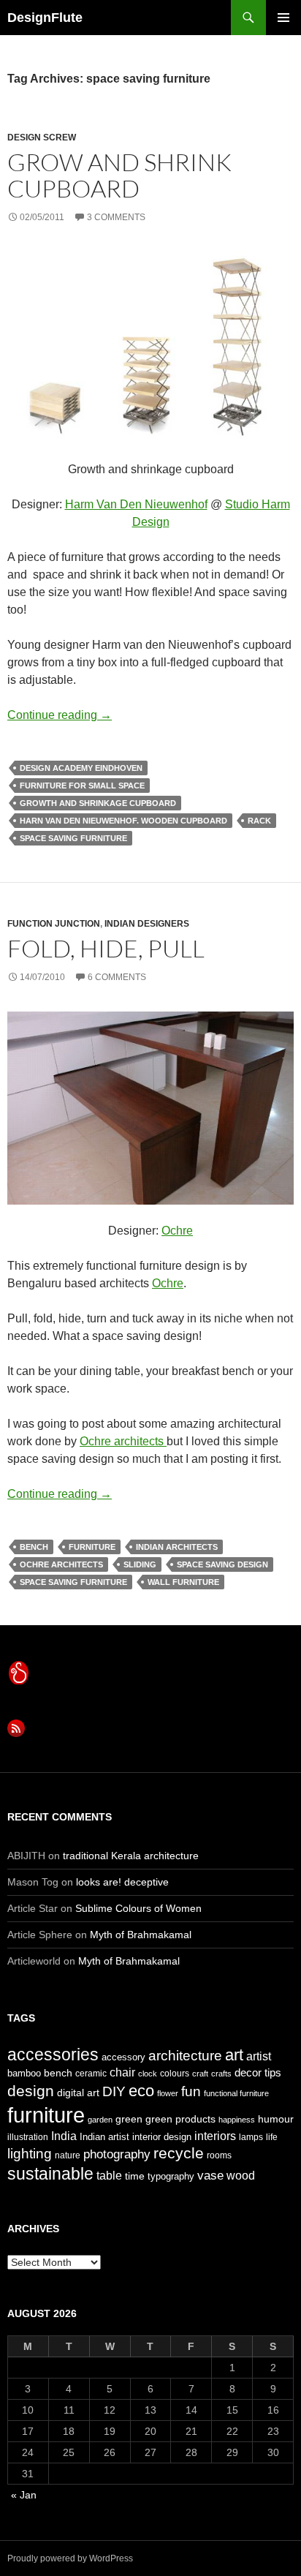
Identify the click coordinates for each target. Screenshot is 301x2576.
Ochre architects (123, 1441)
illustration (28, 2137)
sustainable (50, 2174)
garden (100, 2120)
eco (141, 2091)
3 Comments (116, 217)
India (64, 2136)
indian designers (147, 924)
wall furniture (183, 1582)
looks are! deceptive (122, 1882)
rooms (219, 2155)
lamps (251, 2137)
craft (200, 2074)
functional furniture (236, 2093)
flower (168, 2093)
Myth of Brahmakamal (141, 1935)
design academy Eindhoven (81, 768)
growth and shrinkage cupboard (98, 803)
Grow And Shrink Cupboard (119, 175)
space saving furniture (73, 838)
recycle (179, 2153)
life (272, 2137)
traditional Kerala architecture (131, 1856)
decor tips (258, 2072)
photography (117, 2154)
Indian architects (177, 1547)
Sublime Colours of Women (138, 1908)
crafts (221, 2074)
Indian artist (104, 2137)
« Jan (24, 2495)
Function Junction (54, 924)
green (129, 2119)
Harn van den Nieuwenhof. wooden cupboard (123, 821)
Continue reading (60, 715)
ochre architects (61, 1564)
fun (191, 2091)
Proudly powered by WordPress (70, 2558)
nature (68, 2155)
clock (148, 2074)
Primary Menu (283, 18)
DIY (114, 2091)
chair (122, 2072)
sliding (140, 1564)
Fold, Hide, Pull (106, 948)
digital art (78, 2093)
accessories (53, 2055)
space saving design (222, 1564)
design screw (42, 138)
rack (259, 821)
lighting (30, 2154)
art (234, 2055)
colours (175, 2074)
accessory (123, 2057)
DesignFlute (45, 18)
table (109, 2176)
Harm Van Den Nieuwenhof (136, 504)
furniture (92, 1547)
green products (180, 2119)
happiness (237, 2120)
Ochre (177, 1231)
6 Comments (117, 977)
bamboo (24, 2073)
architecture (185, 2056)
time (135, 2176)
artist (259, 2056)
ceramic (91, 2074)
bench (34, 1547)
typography (171, 2176)
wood (241, 2176)
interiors (215, 2136)
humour (276, 2119)
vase (210, 2175)
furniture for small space (82, 786)
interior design (162, 2137)
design (31, 2091)
